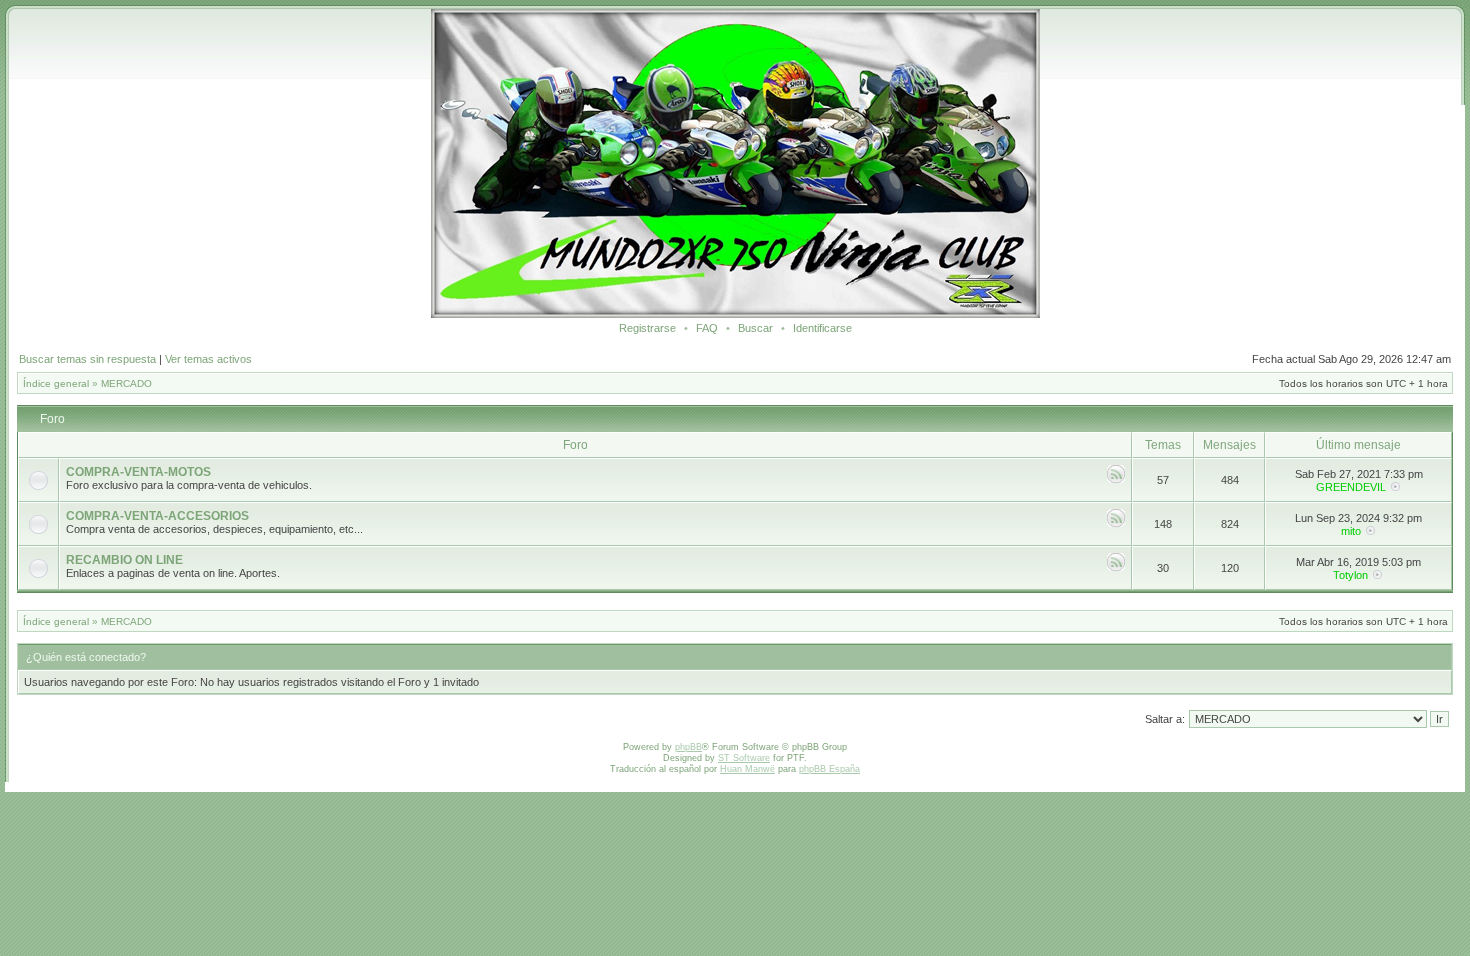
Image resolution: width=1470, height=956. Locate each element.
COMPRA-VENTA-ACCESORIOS (157, 516)
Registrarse (647, 328)
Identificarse (822, 328)
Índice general (56, 383)
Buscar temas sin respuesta (87, 359)
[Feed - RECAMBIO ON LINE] (1116, 567)
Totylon (1350, 575)
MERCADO (126, 383)
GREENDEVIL (1351, 487)
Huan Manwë (747, 769)
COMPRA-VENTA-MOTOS (138, 472)
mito (1351, 531)
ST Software (744, 758)
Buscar (755, 328)
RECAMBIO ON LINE (124, 560)
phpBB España (829, 769)
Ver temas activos (208, 359)
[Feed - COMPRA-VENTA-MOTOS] (1116, 479)
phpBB (688, 747)
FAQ (707, 328)
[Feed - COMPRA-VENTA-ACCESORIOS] (1116, 523)
